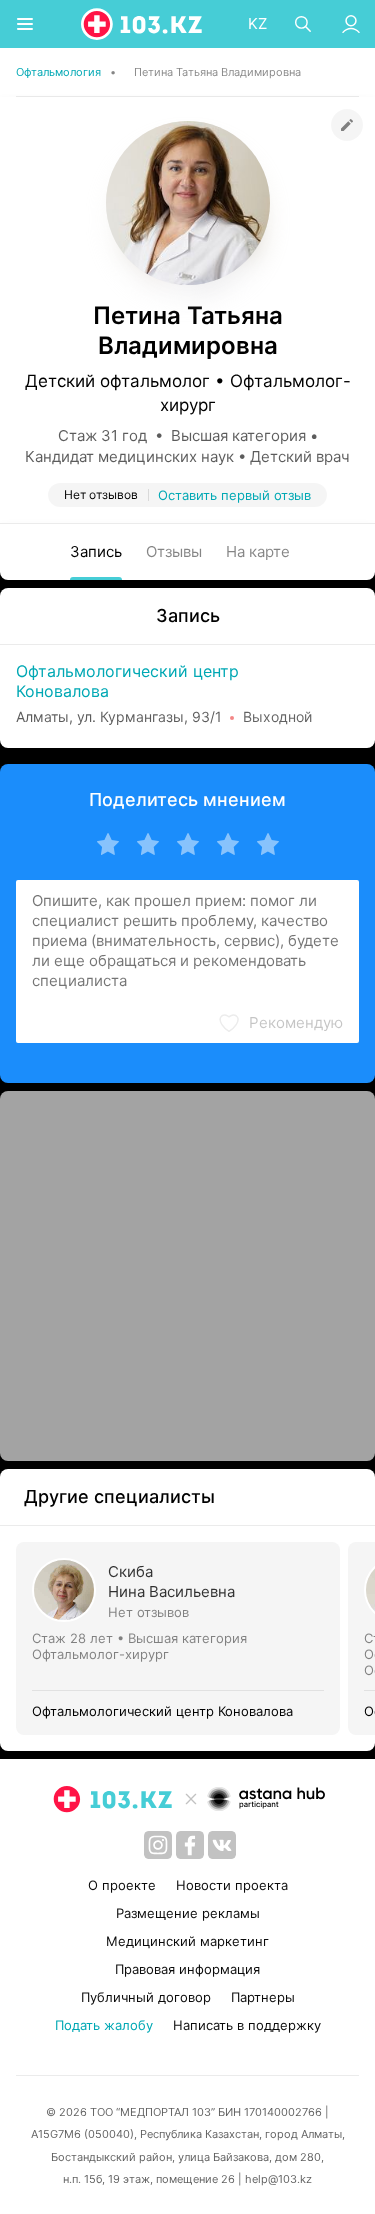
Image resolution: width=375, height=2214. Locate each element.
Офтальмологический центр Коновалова (127, 681)
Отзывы (174, 551)
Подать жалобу (104, 2025)
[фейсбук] (190, 1845)
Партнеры (263, 1997)
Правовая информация (187, 1969)
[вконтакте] (222, 1845)
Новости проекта (232, 1885)
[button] (280, 1023)
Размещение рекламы (188, 1913)
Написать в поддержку (247, 2025)
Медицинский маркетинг (187, 1941)
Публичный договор (146, 1997)
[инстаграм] (158, 1845)
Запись (96, 551)
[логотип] (143, 24)
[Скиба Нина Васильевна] (182, 1638)
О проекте (122, 1885)
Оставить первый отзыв (234, 495)
